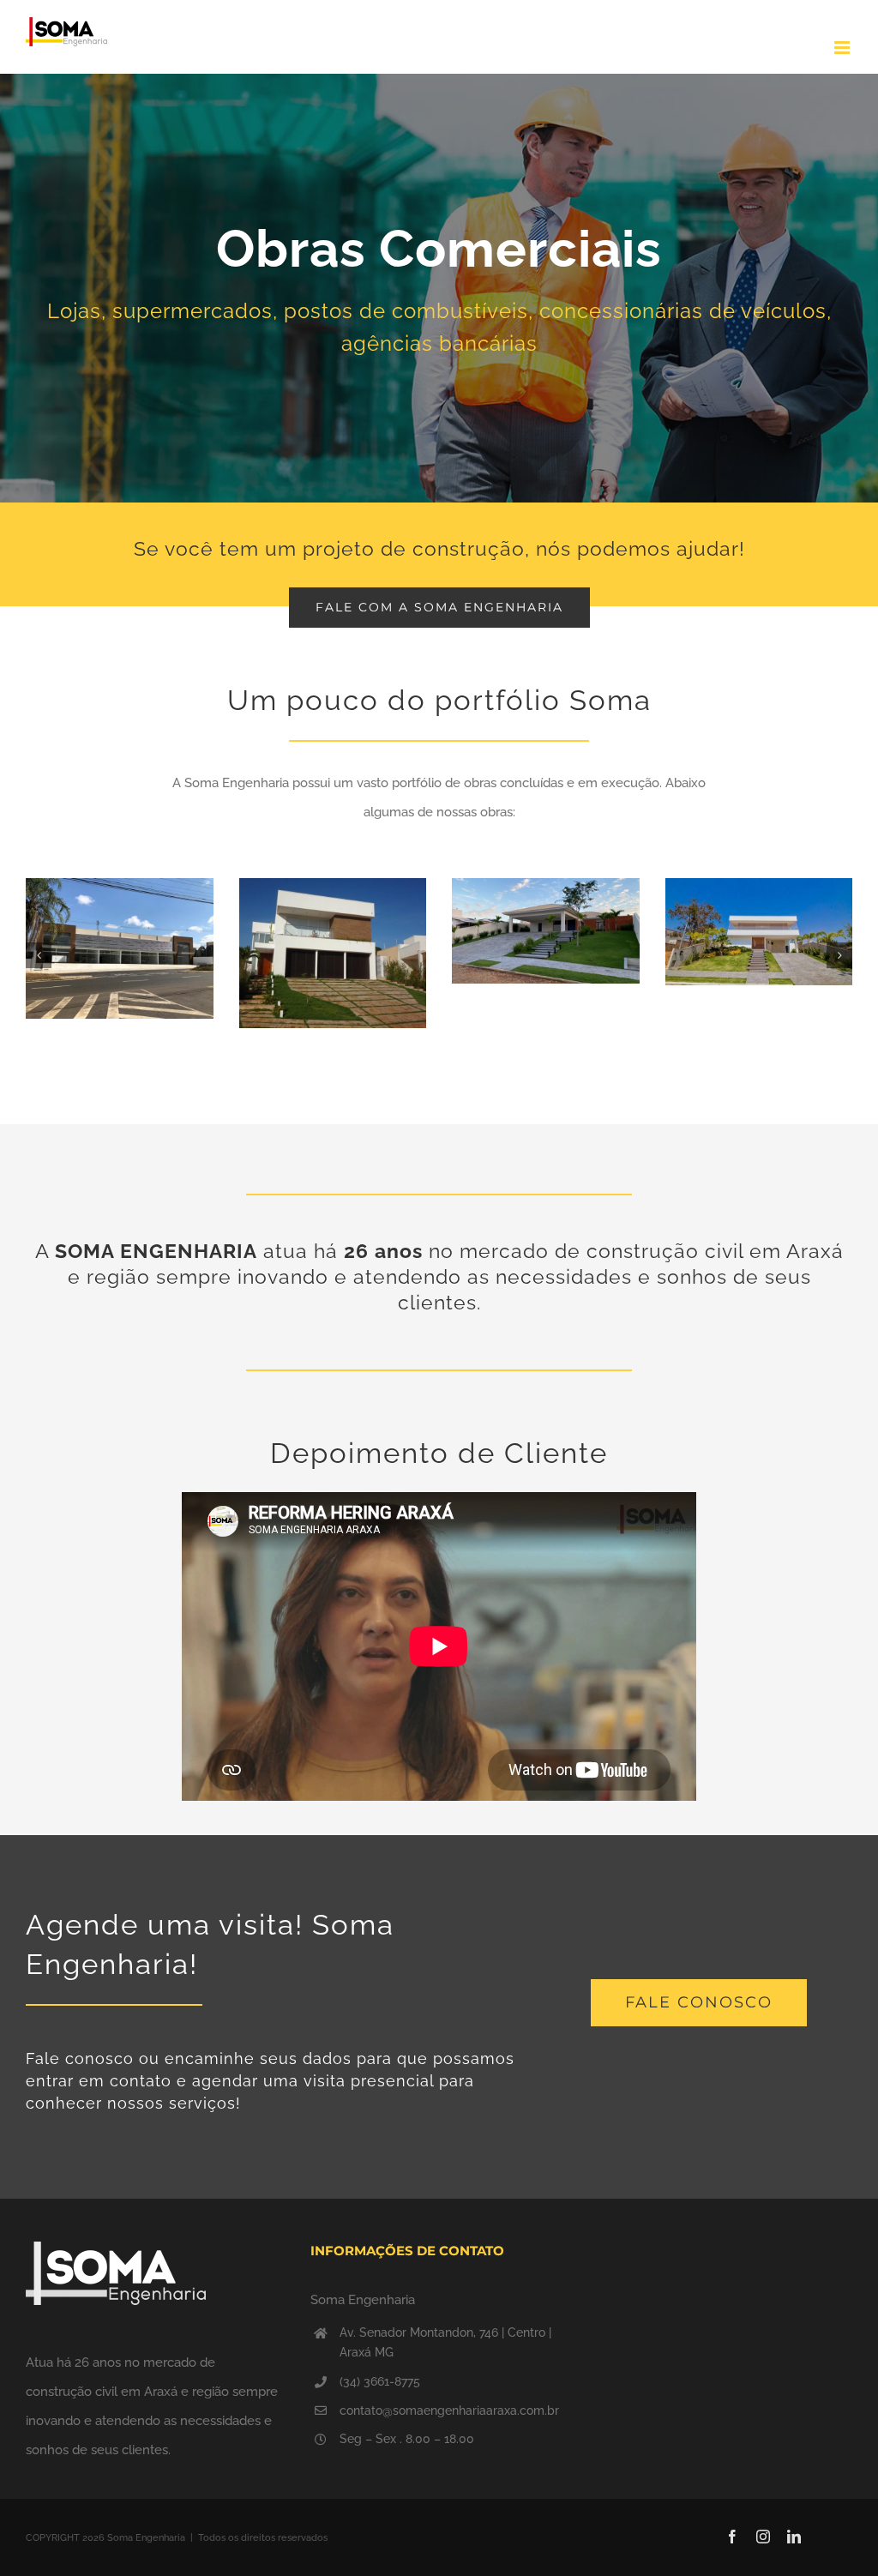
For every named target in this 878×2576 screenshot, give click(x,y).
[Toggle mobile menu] (843, 48)
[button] (39, 955)
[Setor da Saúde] (439, 288)
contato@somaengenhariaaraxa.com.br (449, 2410)
